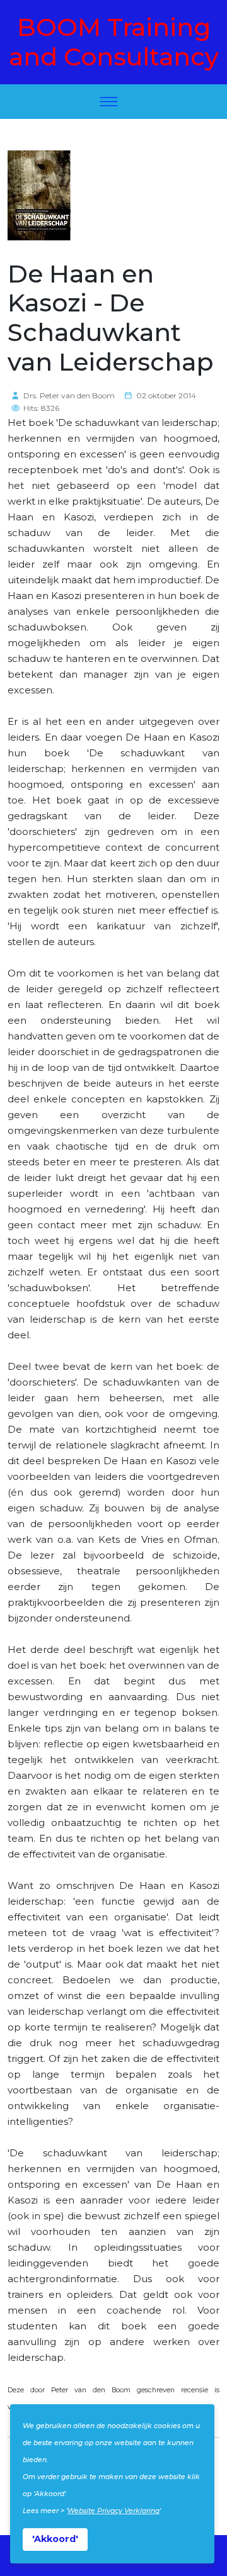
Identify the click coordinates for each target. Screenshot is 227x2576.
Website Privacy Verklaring (113, 2511)
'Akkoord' (55, 2539)
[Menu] (108, 102)
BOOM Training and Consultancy (114, 42)
